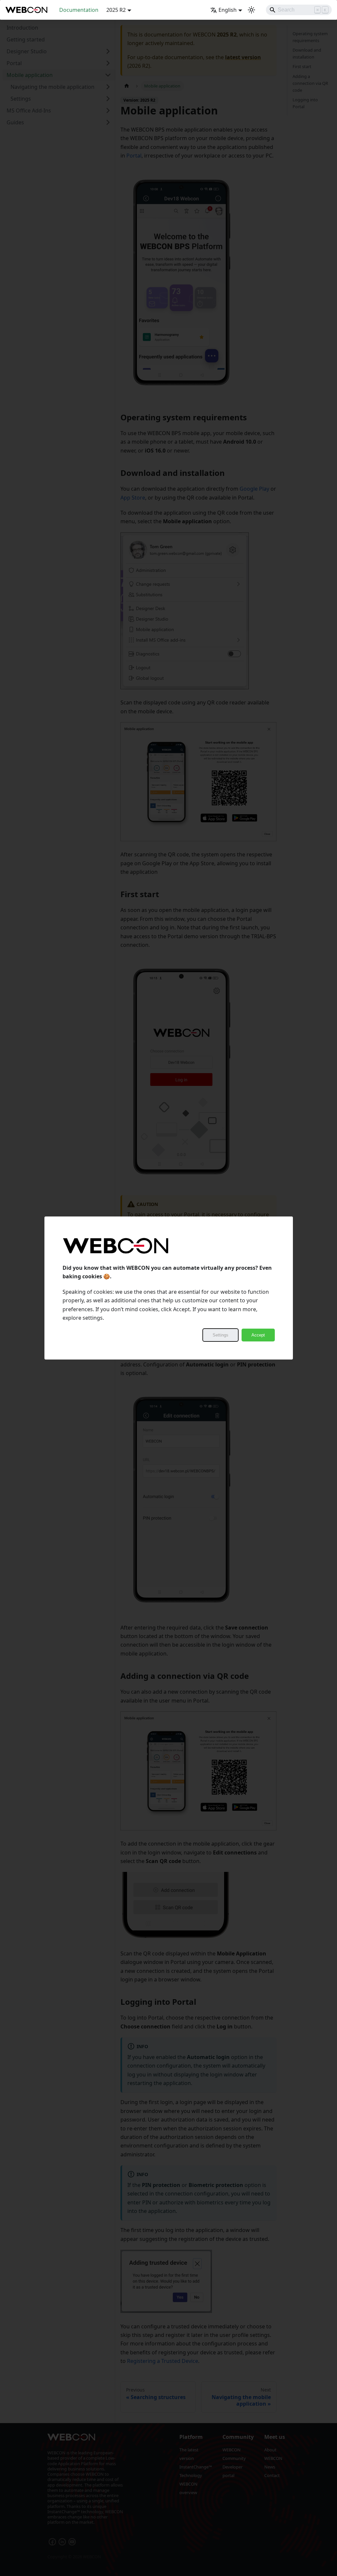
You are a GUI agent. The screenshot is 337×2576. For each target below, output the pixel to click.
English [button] (228, 10)
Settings (220, 1335)
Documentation (79, 10)
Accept (258, 1335)
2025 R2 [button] (116, 10)
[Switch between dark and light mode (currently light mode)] (251, 10)
